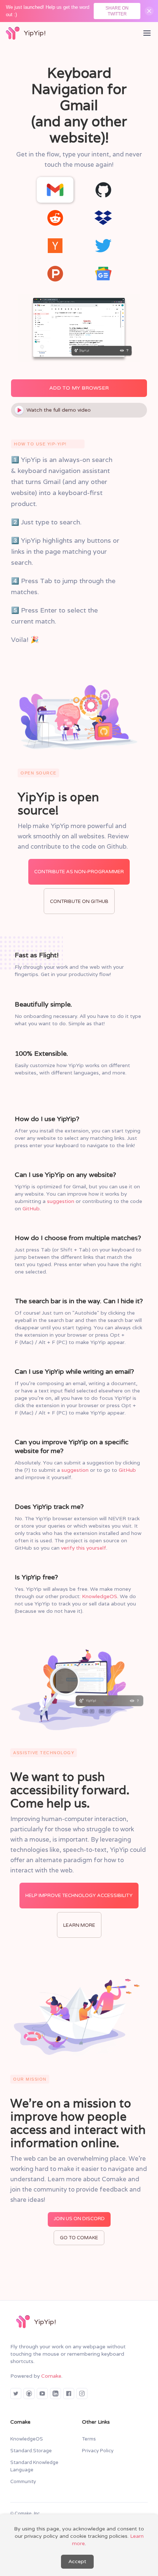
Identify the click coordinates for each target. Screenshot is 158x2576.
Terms (89, 2439)
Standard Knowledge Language (34, 2466)
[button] (147, 33)
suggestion (61, 1201)
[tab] (55, 190)
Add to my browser (79, 388)
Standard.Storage (31, 2451)
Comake (51, 2376)
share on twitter (117, 11)
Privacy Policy (98, 2451)
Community (23, 2482)
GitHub (31, 1208)
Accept (77, 2561)
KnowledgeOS (100, 1596)
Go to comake (79, 2238)
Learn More (79, 1925)
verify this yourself (84, 1548)
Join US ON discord (79, 2219)
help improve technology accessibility (79, 1896)
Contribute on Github (79, 902)
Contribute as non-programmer (79, 872)
